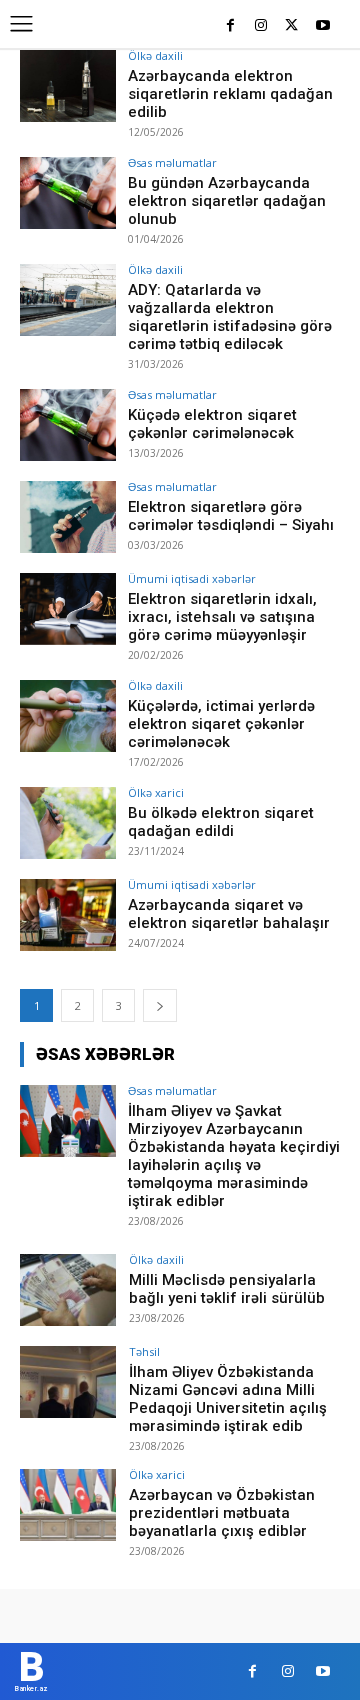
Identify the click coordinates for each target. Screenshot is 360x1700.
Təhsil (144, 1351)
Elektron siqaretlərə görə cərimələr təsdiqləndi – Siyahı (231, 516)
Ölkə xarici (156, 792)
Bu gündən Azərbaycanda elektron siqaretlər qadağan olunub (227, 201)
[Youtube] (322, 26)
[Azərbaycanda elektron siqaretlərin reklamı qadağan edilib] (68, 86)
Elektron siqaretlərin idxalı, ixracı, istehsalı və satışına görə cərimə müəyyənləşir (222, 617)
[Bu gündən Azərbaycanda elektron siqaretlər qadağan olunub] (68, 193)
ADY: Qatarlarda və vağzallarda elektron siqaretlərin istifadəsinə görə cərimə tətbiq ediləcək (230, 317)
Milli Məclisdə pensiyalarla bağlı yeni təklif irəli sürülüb (227, 1289)
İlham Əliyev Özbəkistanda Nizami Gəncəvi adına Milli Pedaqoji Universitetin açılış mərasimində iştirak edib (228, 1399)
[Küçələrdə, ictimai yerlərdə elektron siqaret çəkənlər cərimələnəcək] (68, 716)
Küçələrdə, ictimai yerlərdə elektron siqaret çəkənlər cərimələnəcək (221, 724)
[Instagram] (261, 26)
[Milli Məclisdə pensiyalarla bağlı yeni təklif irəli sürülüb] (68, 1290)
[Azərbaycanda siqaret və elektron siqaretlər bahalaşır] (68, 915)
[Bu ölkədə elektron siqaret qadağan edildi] (68, 823)
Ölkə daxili (155, 55)
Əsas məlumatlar (172, 162)
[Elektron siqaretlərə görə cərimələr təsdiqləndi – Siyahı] (68, 517)
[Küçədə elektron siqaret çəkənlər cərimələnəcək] (68, 425)
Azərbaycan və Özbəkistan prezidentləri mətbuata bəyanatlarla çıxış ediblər (222, 1513)
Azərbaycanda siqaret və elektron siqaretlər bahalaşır (229, 914)
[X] (291, 26)
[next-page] (160, 1005)
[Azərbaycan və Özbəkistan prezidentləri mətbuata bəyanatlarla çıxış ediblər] (68, 1505)
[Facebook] (230, 26)
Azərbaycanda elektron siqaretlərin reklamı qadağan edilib (230, 94)
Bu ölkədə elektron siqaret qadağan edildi (221, 822)
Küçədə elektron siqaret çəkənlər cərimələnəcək (212, 424)
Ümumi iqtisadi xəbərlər (192, 578)
